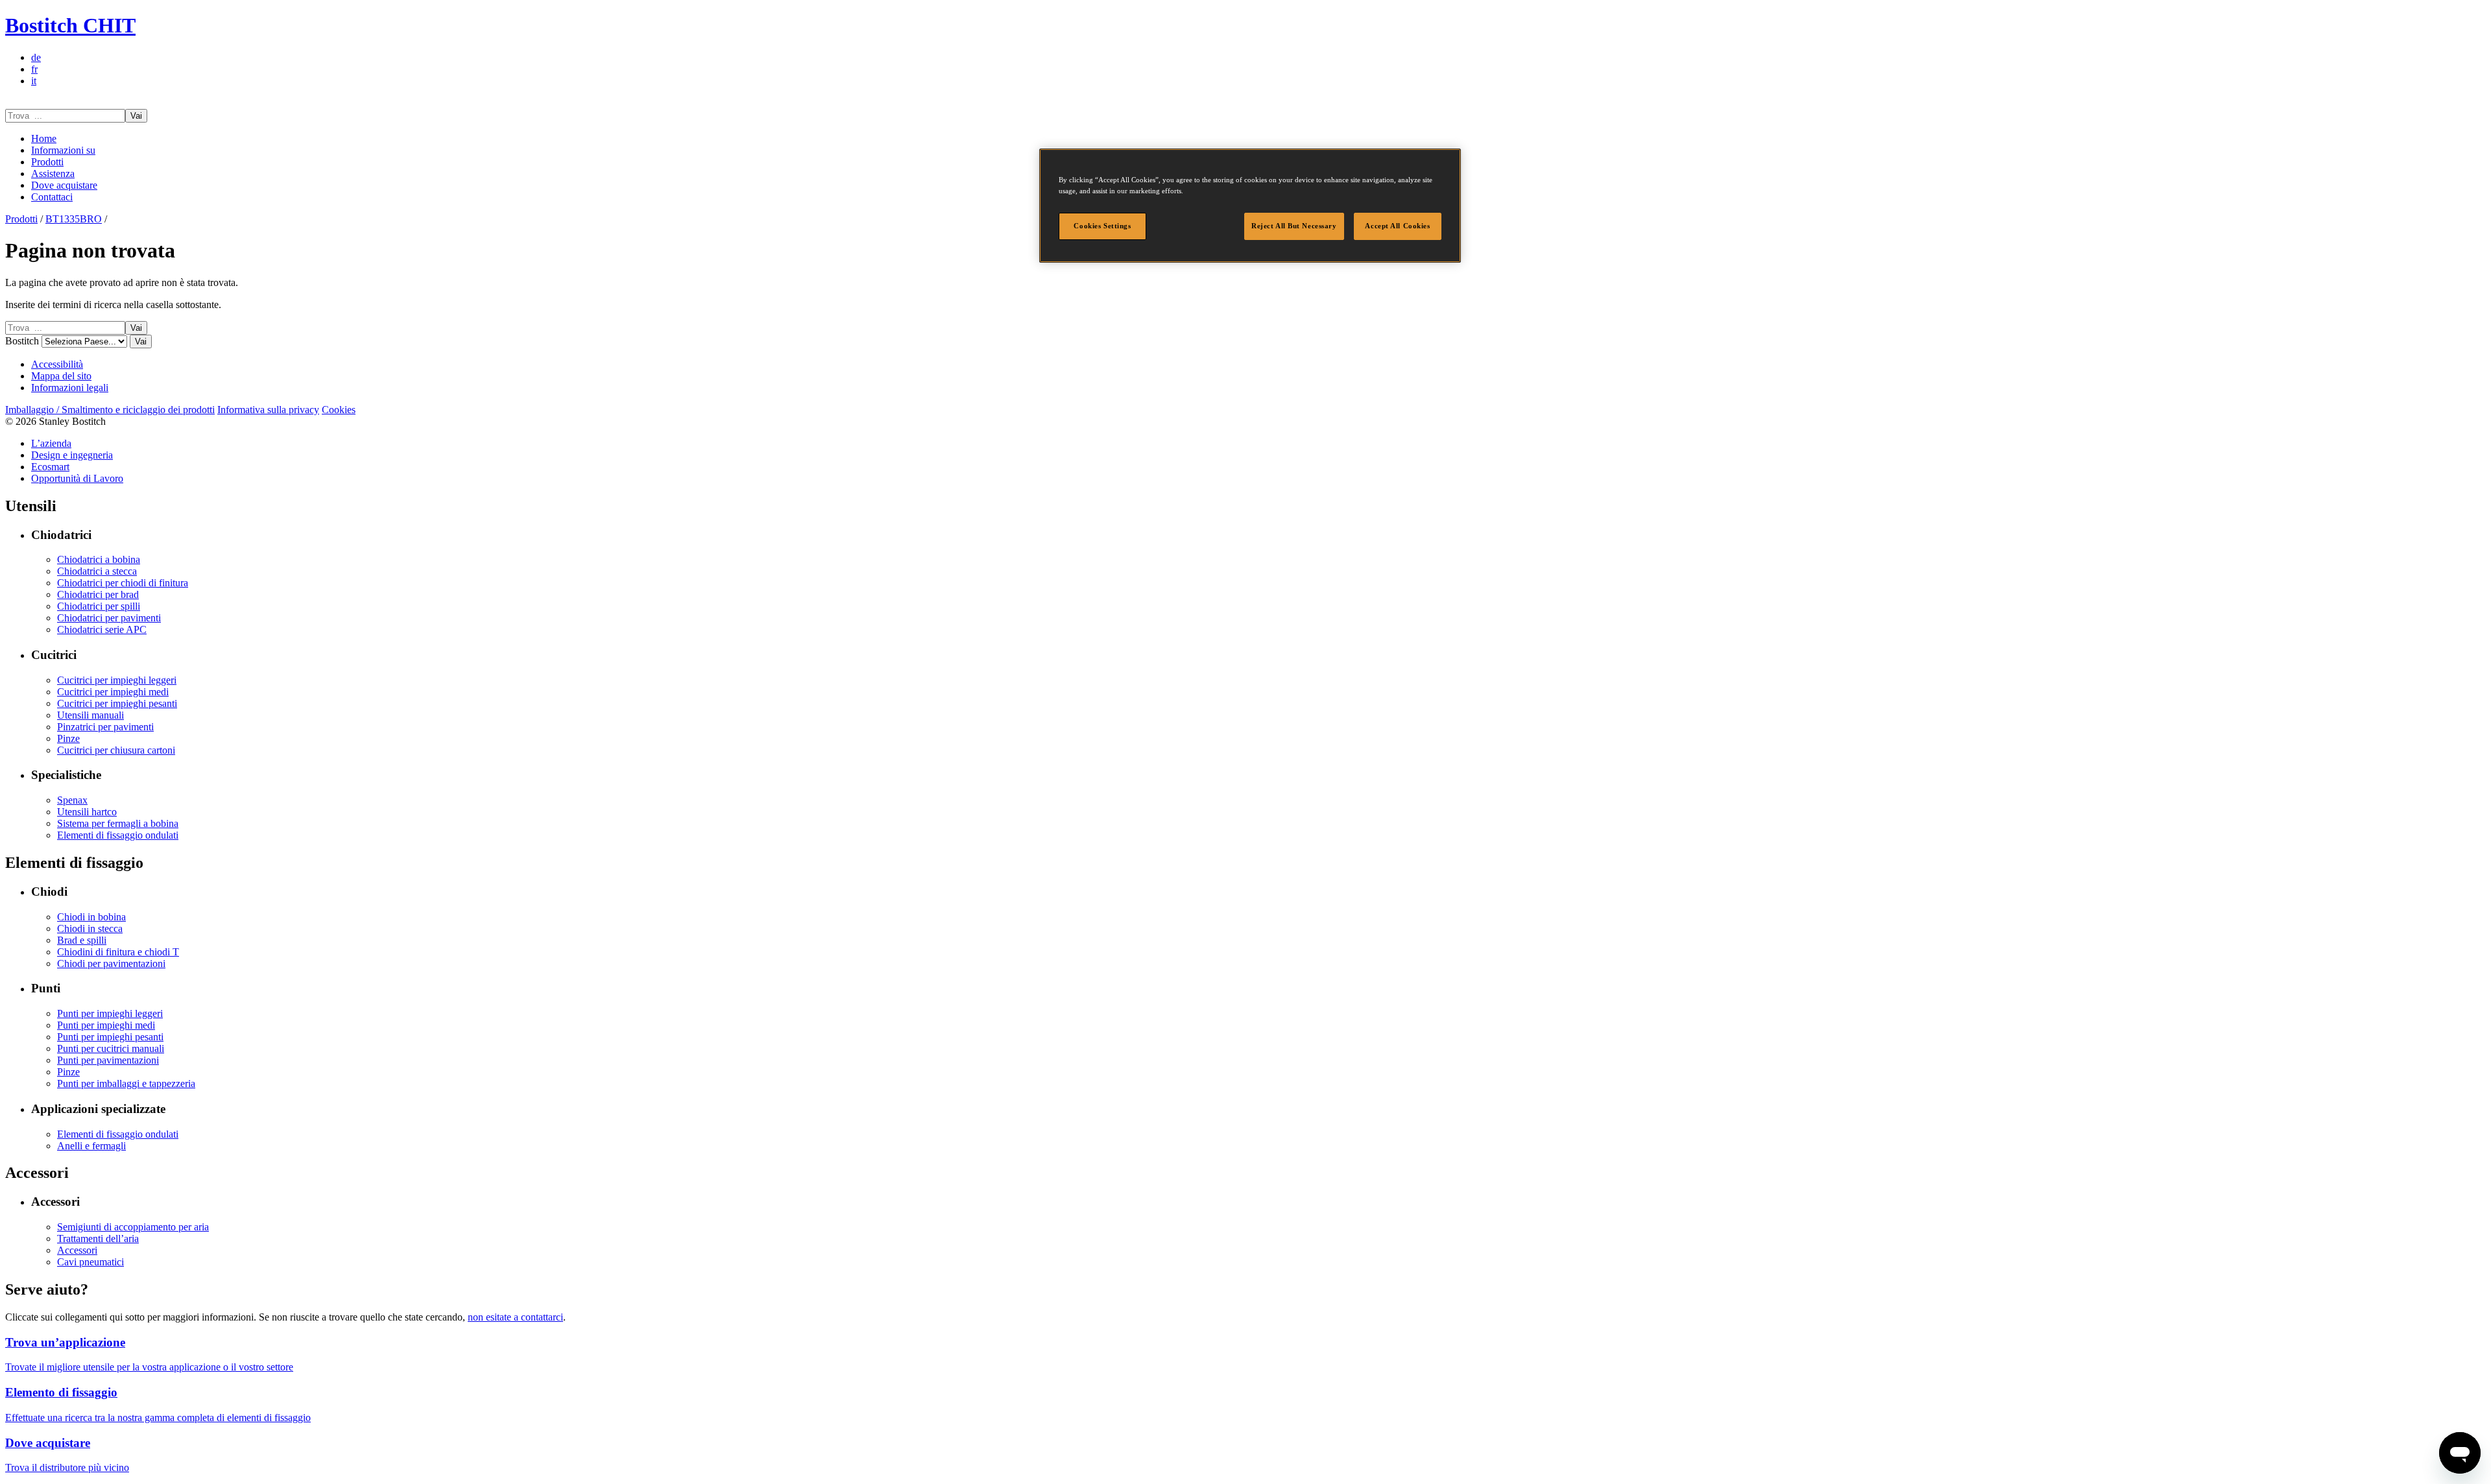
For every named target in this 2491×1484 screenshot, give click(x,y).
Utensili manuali (90, 715)
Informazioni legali (70, 388)
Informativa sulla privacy (268, 410)
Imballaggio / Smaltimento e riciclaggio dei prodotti (110, 410)
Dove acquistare (64, 185)
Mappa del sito (61, 376)
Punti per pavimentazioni (108, 1060)
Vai (136, 116)
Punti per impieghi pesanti (110, 1037)
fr (34, 69)
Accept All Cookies (1397, 226)
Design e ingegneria (72, 455)
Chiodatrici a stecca (97, 571)
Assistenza (53, 174)
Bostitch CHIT (70, 25)
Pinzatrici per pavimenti (105, 727)
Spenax (72, 800)
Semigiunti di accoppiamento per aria (133, 1227)
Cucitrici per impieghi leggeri (117, 680)
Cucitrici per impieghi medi (113, 692)
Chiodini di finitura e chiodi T (118, 952)
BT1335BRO (74, 219)
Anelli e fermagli (91, 1146)
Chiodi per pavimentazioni (111, 963)
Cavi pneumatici (90, 1262)
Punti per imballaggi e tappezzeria (126, 1083)
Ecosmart (50, 467)
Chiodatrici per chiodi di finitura (123, 583)
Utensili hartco (87, 812)
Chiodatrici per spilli (99, 606)
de (36, 57)
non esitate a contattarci (515, 1317)
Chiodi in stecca (90, 928)
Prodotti (47, 162)
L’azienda (51, 443)
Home (44, 138)
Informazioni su (63, 150)
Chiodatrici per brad (98, 594)
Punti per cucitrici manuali (111, 1048)
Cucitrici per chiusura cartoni (116, 750)
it (34, 81)
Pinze (68, 738)
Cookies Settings (1102, 226)
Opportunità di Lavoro (77, 478)
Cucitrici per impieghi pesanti (117, 703)
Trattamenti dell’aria (98, 1239)
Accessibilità (57, 364)
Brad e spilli (82, 940)
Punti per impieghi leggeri (110, 1013)
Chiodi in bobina (91, 917)
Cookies (339, 410)
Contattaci (52, 197)
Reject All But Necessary (1294, 226)
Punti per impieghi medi (106, 1025)
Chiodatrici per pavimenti (109, 618)
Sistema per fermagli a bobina (118, 823)
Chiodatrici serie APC (102, 629)
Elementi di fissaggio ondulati (118, 835)
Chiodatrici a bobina (99, 559)
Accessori (77, 1250)
